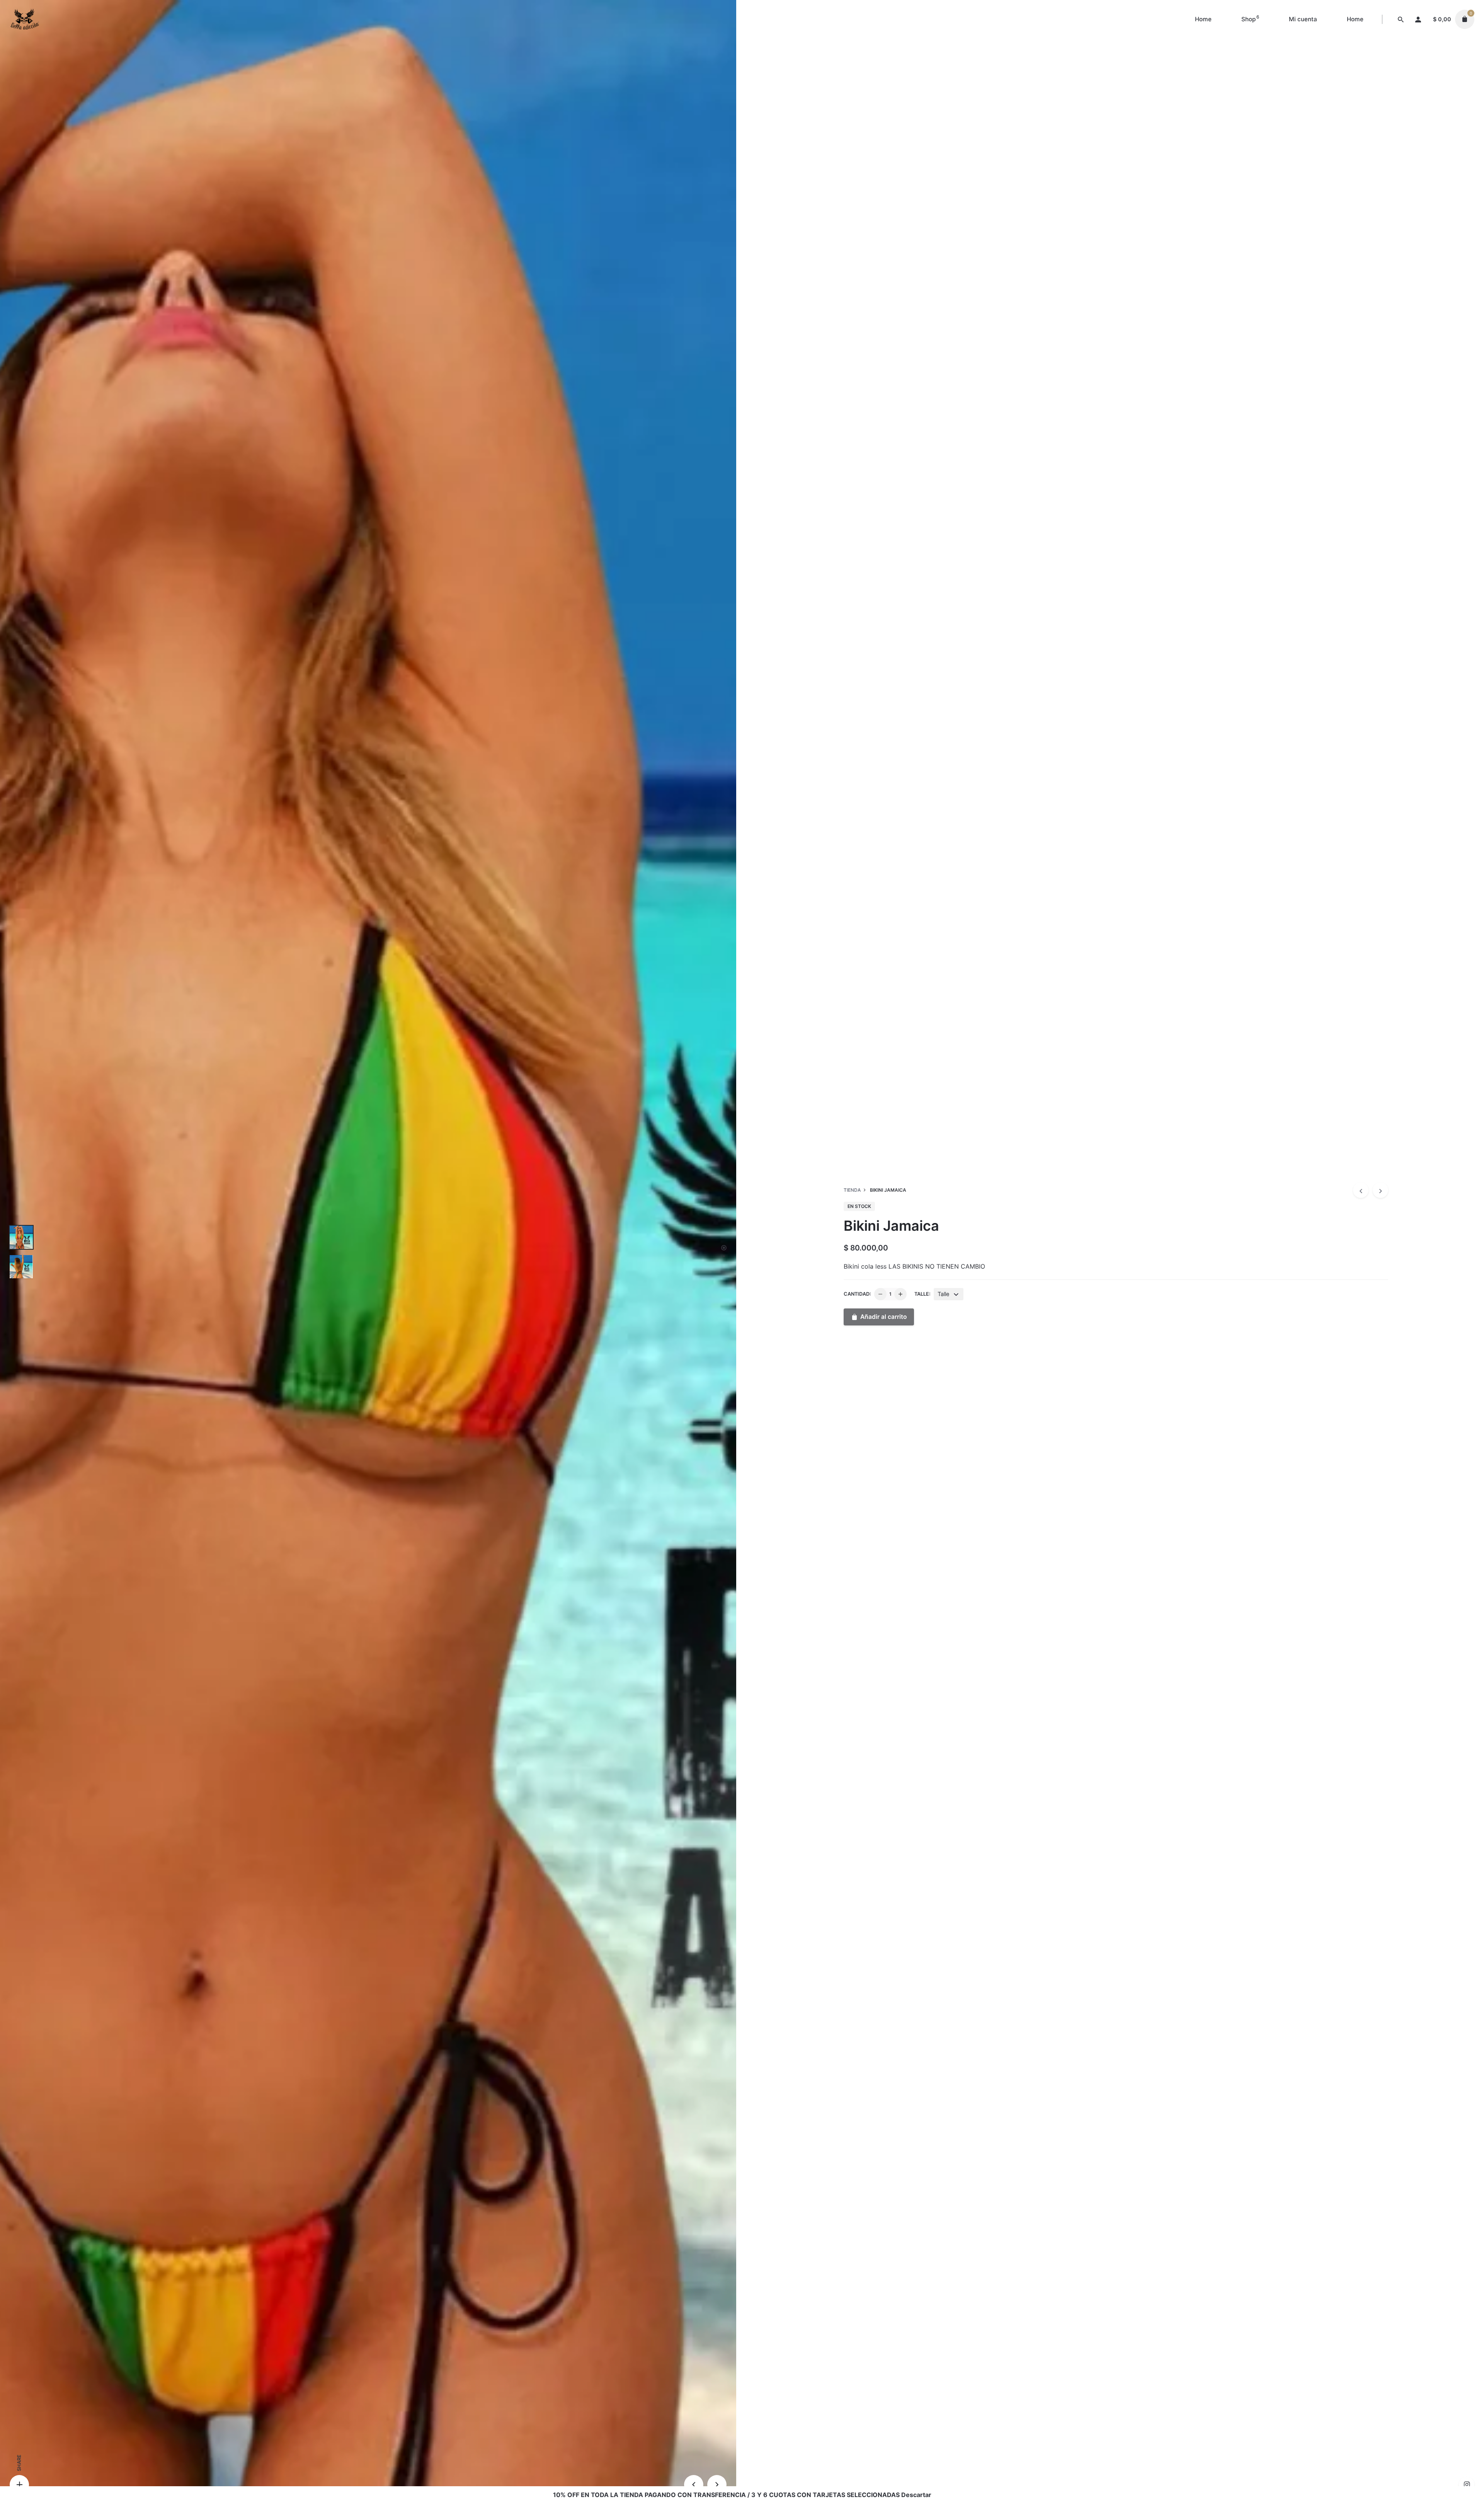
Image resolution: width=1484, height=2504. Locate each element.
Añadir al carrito (884, 1317)
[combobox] (949, 1294)
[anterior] (1361, 1190)
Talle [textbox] (944, 1294)
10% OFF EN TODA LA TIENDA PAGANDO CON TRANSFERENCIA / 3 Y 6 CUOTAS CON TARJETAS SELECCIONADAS (726, 2495)
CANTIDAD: (857, 1294)
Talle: (922, 1294)
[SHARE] (19, 2485)
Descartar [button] (916, 2495)
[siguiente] (1380, 1190)
